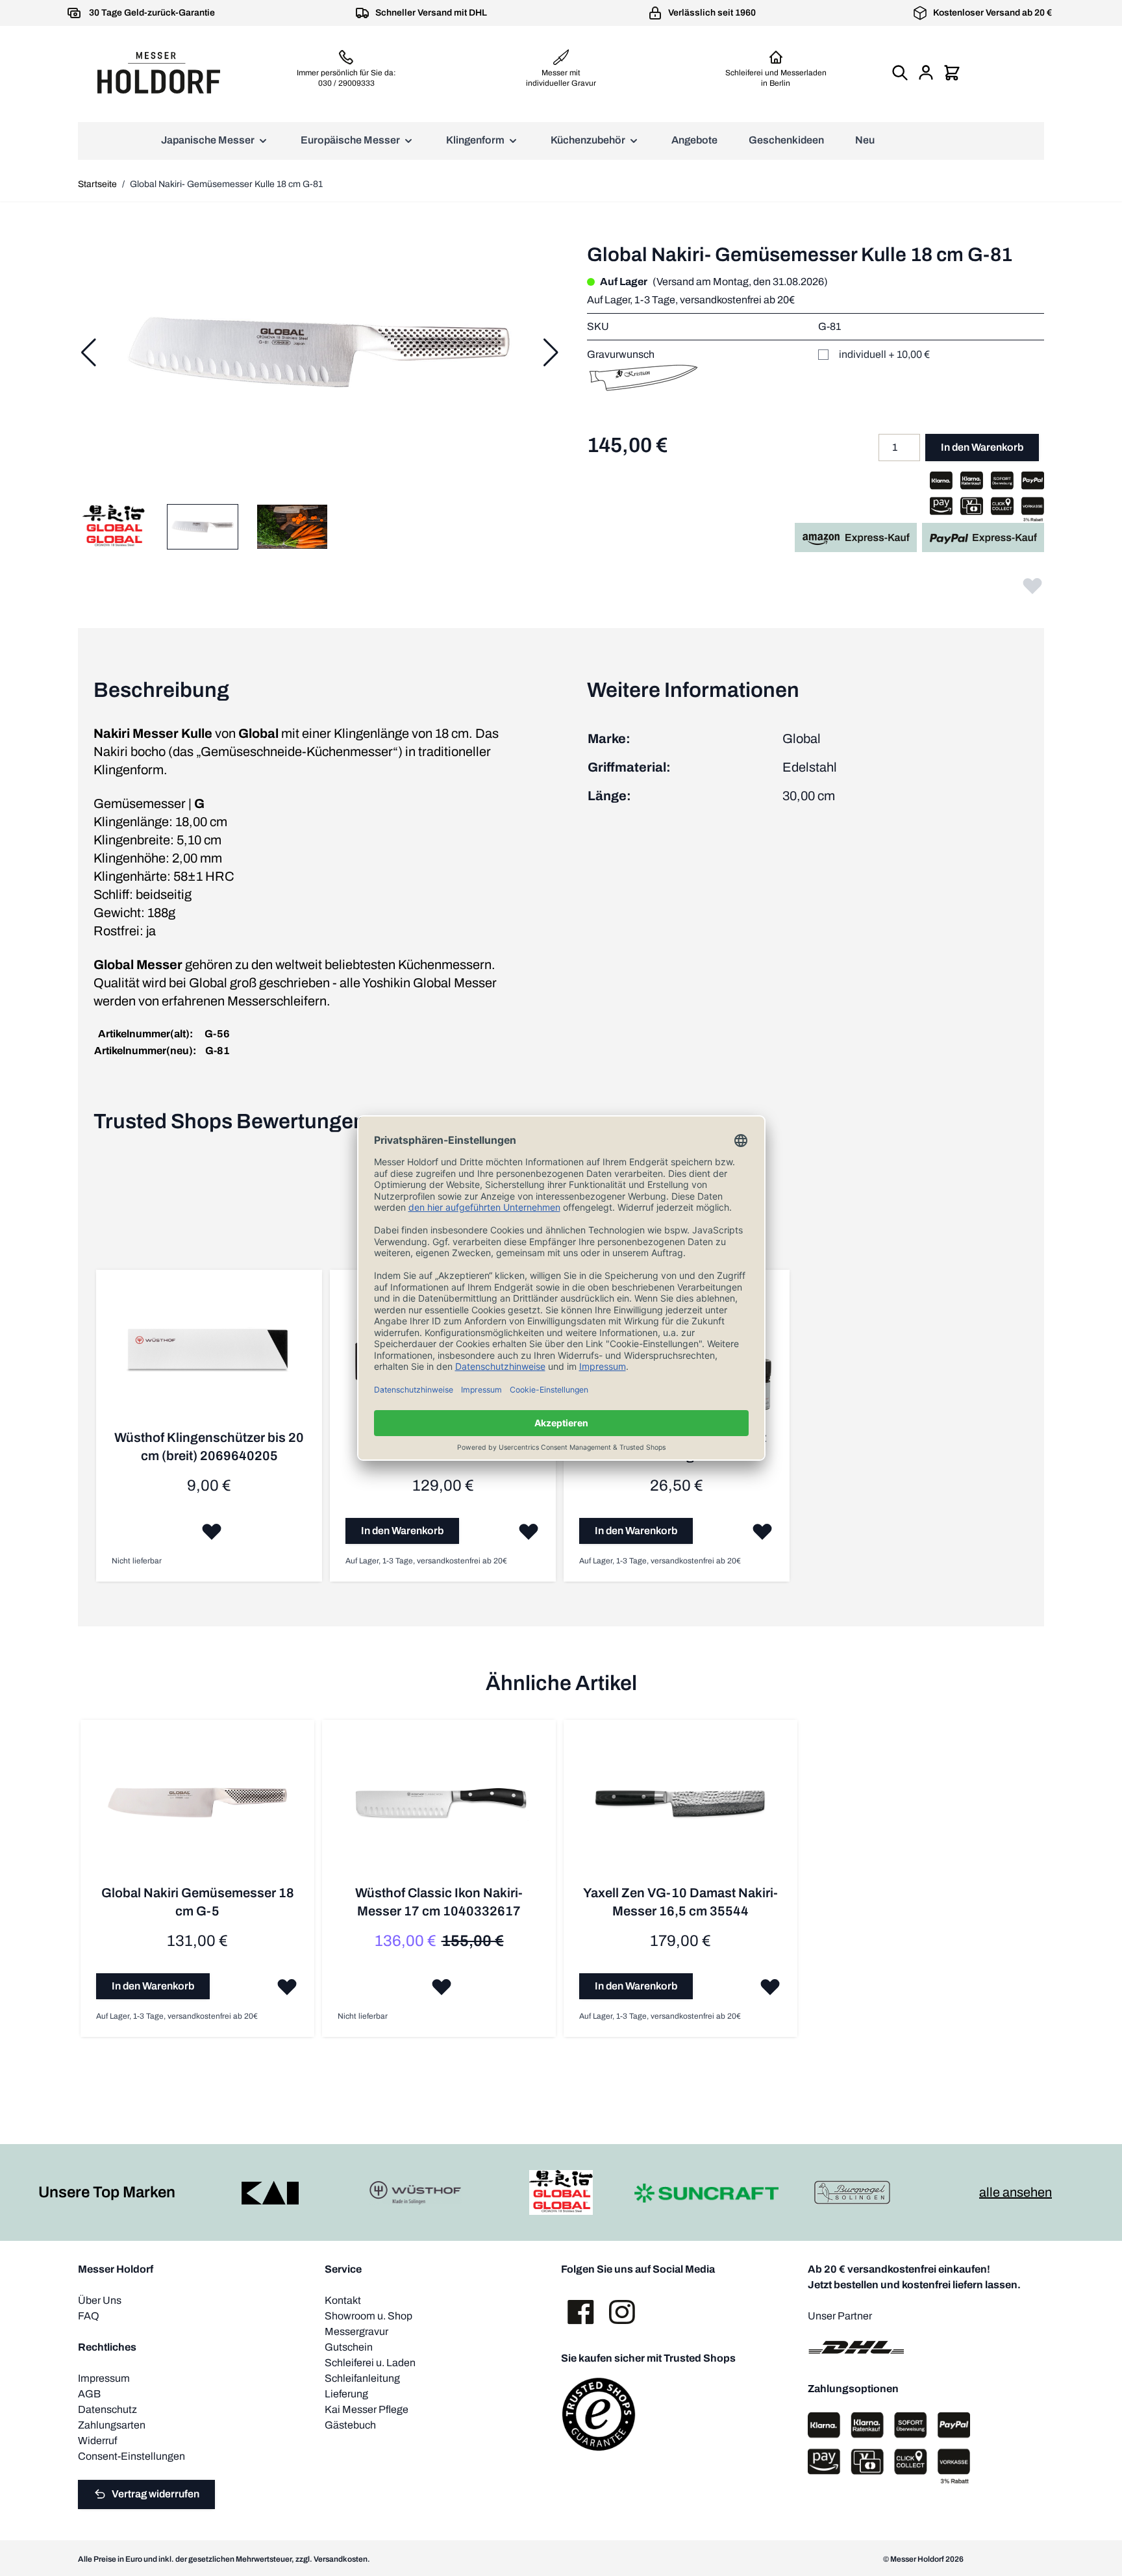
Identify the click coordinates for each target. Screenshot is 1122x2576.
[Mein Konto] (926, 73)
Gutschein (349, 2347)
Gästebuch (350, 2425)
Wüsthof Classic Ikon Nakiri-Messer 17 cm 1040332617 (439, 1902)
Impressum (104, 2378)
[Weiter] (551, 353)
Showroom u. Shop (368, 2316)
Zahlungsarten (112, 2425)
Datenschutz (107, 2409)
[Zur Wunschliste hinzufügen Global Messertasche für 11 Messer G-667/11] (529, 1531)
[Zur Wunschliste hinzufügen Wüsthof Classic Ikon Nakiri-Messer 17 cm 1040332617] (442, 1986)
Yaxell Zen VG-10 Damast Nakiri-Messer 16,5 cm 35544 (680, 1902)
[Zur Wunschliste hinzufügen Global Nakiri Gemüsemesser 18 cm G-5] (287, 1986)
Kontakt (343, 2300)
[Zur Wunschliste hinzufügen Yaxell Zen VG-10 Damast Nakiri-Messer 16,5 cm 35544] (770, 1986)
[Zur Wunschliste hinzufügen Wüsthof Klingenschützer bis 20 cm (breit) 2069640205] (212, 1531)
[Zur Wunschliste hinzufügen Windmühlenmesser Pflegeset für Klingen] (762, 1531)
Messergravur (356, 2331)
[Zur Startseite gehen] (158, 73)
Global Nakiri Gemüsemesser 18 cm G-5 (198, 1902)
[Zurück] (88, 353)
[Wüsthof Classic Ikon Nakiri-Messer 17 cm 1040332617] (439, 1810)
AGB (89, 2394)
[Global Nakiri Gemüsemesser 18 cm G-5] (197, 1810)
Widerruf (97, 2441)
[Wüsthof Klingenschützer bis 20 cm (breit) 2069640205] (209, 1357)
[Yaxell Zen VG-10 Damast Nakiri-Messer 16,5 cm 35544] (680, 1810)
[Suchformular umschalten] (900, 73)
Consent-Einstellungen (131, 2456)
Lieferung (346, 2394)
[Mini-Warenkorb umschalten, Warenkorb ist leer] (952, 73)
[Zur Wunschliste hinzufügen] (1032, 585)
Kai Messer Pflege (367, 2409)
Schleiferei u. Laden (370, 2363)
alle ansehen (1016, 2192)
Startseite (97, 184)
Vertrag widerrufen (156, 2494)
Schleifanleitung (362, 2378)
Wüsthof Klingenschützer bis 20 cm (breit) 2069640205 (209, 1446)
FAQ (89, 2316)
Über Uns (100, 2300)
